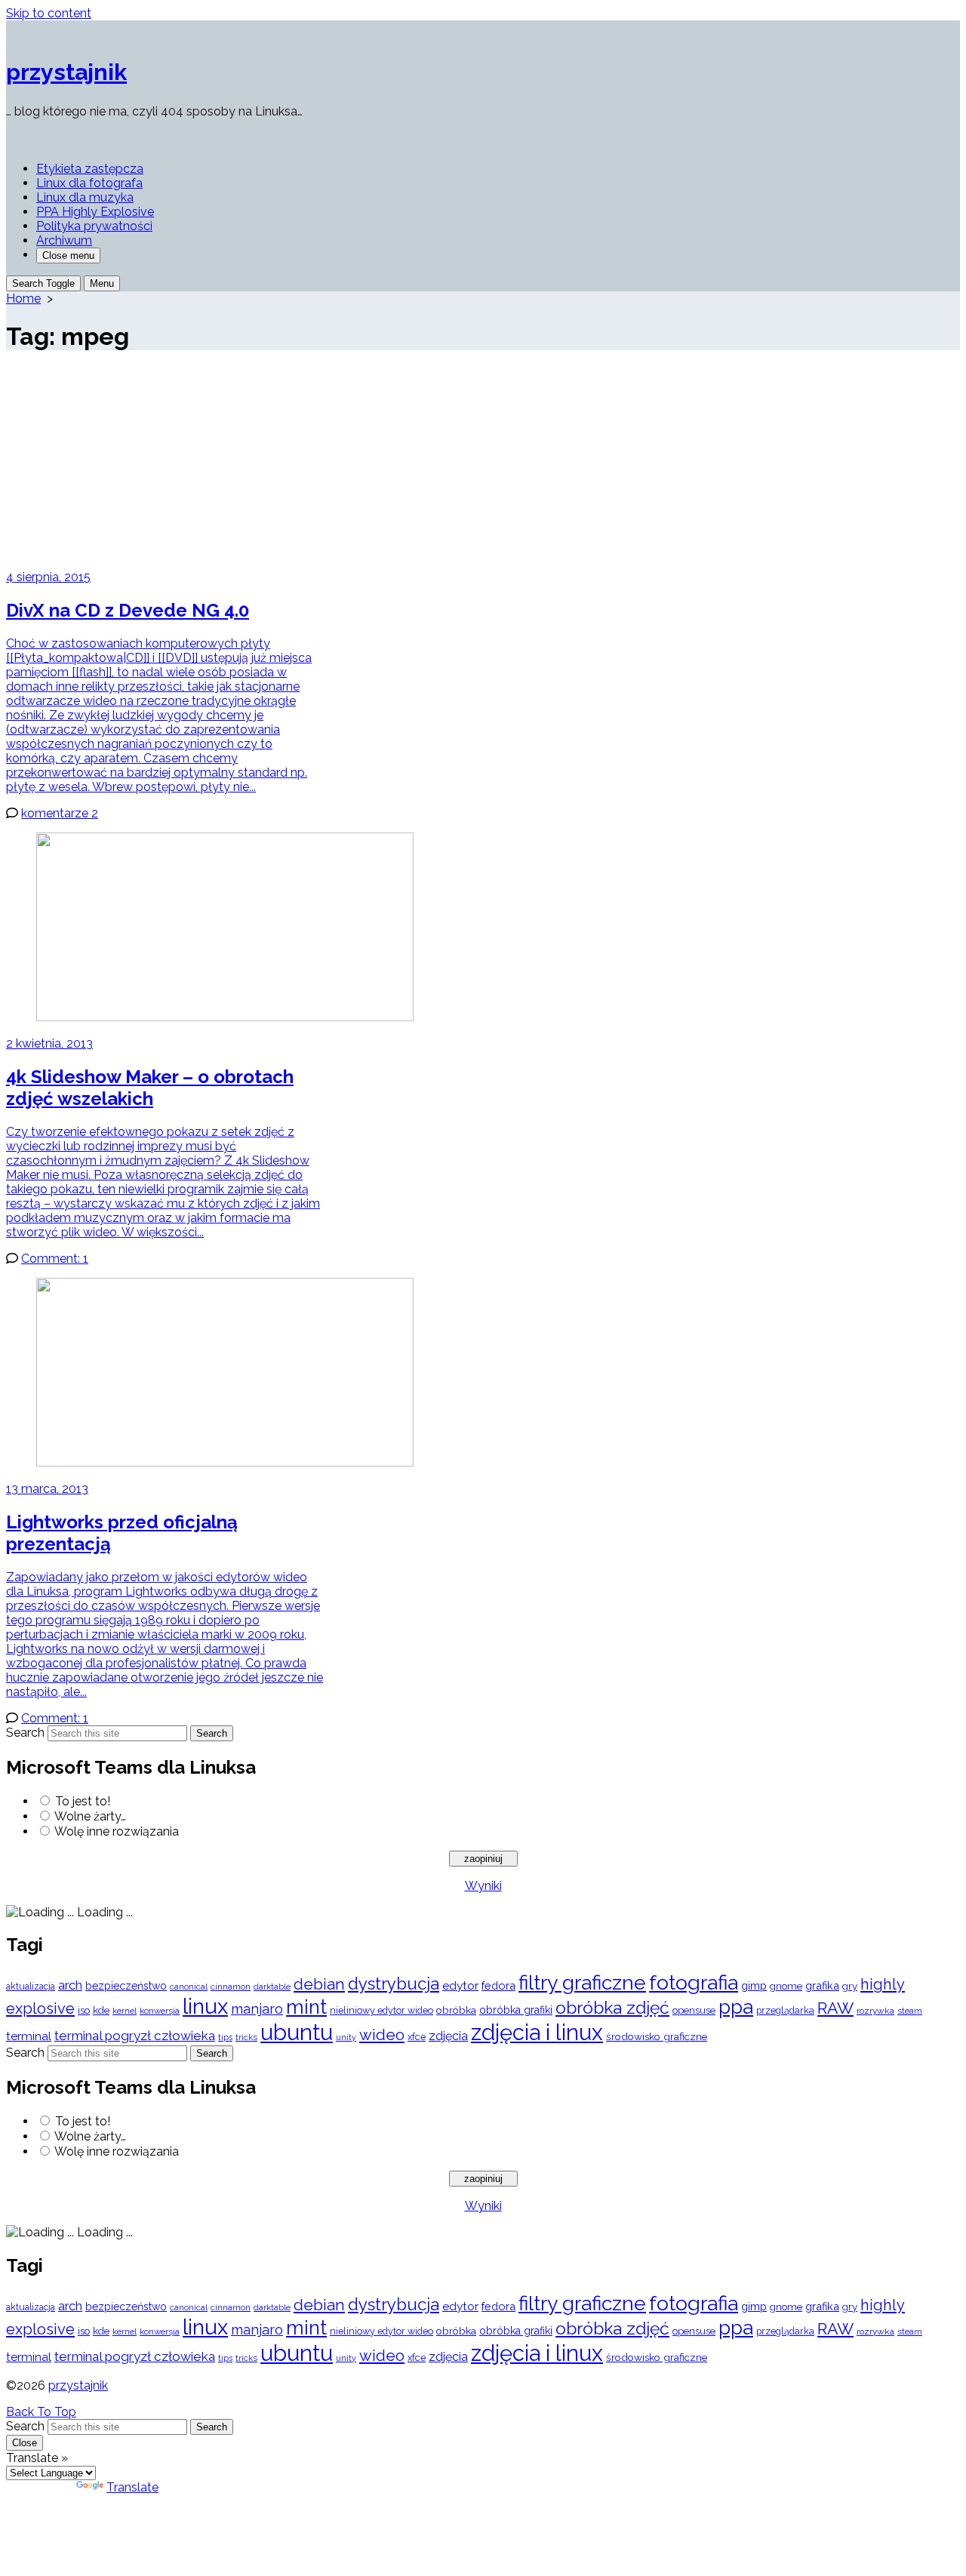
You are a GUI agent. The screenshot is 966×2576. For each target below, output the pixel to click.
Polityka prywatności (94, 226)
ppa (736, 2007)
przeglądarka (785, 2010)
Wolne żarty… (90, 1816)
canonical (189, 1987)
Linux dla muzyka (85, 197)
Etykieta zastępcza (90, 169)
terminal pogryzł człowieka (135, 2036)
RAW (835, 2008)
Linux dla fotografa (89, 183)
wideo (382, 2035)
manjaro (257, 2009)
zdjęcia (448, 2036)
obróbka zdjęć (612, 2007)
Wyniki (483, 1886)
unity (346, 2037)
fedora (498, 1985)
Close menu (68, 255)
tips (225, 2037)
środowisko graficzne (657, 2036)
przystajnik (78, 2385)
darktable (272, 1987)
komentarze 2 (60, 813)
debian (319, 1984)
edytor (460, 1985)
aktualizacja (31, 1987)
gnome (786, 1986)
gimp (754, 1985)
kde (101, 2010)
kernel (125, 2011)
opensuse (694, 2010)
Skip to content (49, 13)
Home (23, 299)
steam (910, 2011)
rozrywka (875, 2011)
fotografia (694, 1982)
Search (25, 1733)
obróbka (456, 2010)
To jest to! (83, 1801)
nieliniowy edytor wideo (381, 2010)
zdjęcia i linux (537, 2033)
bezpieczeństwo (126, 1986)
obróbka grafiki (516, 2010)
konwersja (160, 2011)
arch (70, 1985)
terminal (29, 2036)
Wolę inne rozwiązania (117, 1831)
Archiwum (64, 240)
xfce (417, 2037)
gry (850, 1986)
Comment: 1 (55, 1259)
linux (205, 2007)
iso (84, 2010)
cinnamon (231, 1987)
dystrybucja (394, 1984)
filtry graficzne (582, 1982)
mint (306, 2007)
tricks (246, 2037)
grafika (822, 1985)
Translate (132, 2487)
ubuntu (297, 2032)
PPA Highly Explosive (95, 212)
